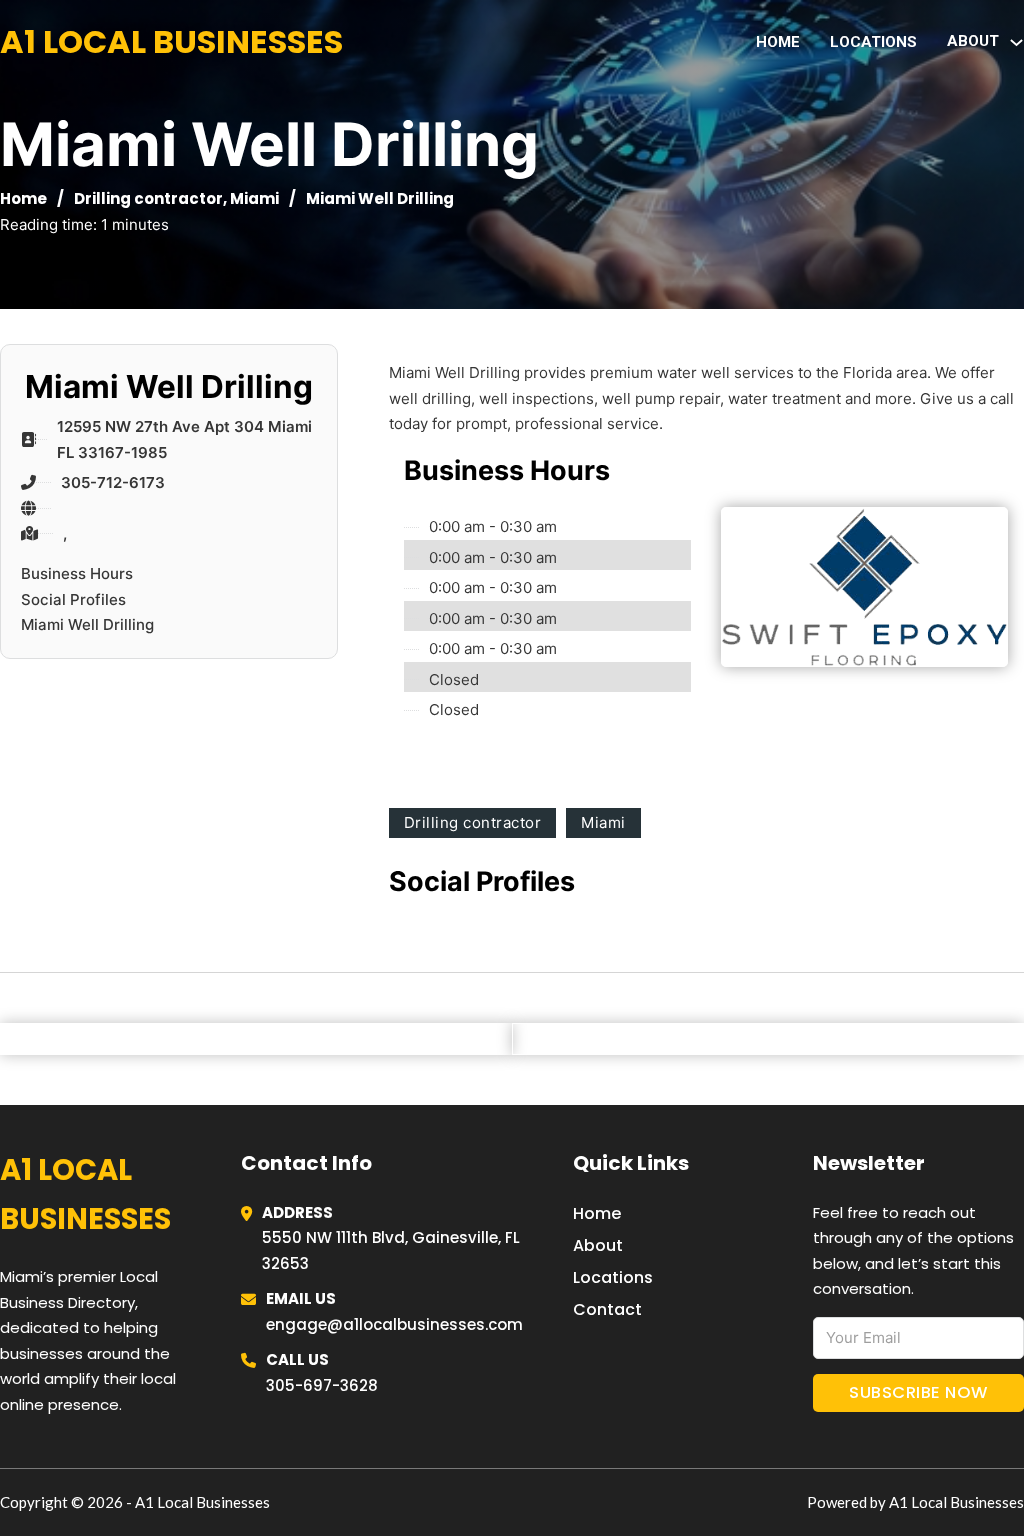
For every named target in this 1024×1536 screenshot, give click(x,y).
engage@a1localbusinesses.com (394, 1324)
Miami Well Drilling (87, 624)
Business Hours (77, 573)
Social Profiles (73, 599)
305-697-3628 (322, 1385)
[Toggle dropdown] (1016, 42)
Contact (607, 1309)
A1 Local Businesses (171, 41)
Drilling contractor (148, 198)
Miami (254, 198)
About (598, 1245)
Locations (873, 42)
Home (778, 42)
